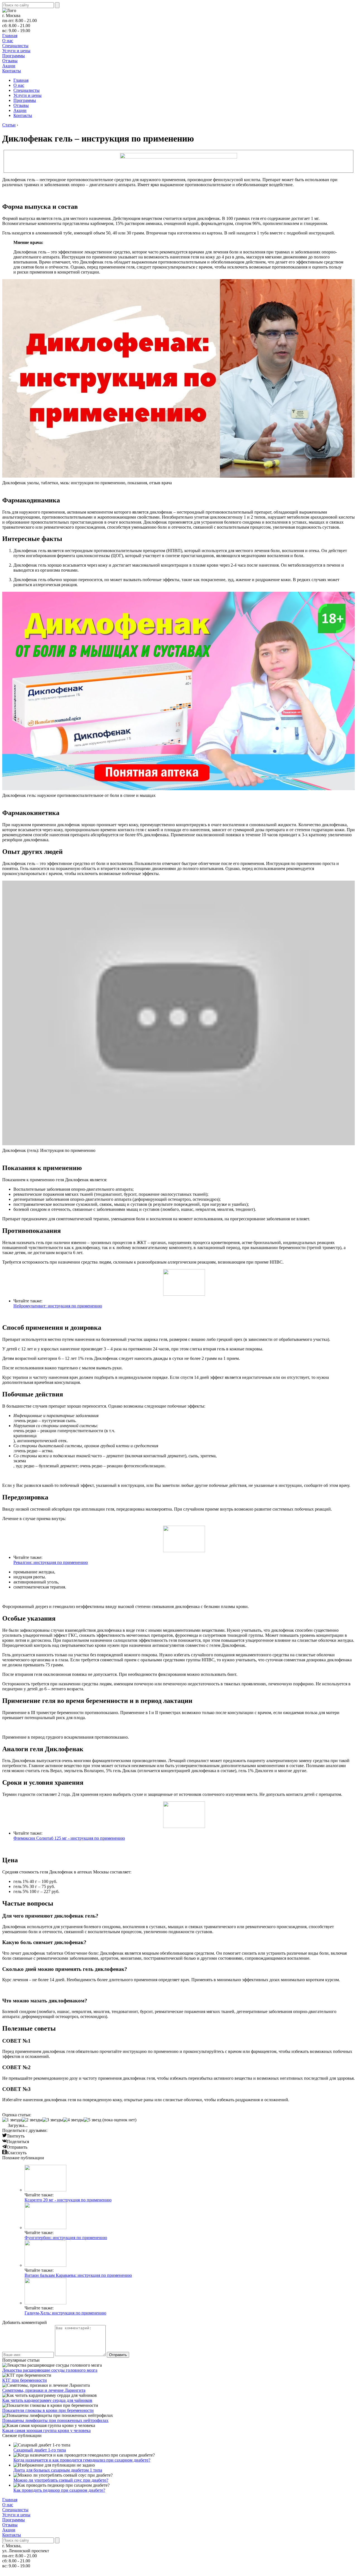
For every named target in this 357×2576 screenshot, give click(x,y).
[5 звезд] (92, 2120)
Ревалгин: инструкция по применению (51, 1562)
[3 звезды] (53, 2120)
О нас (8, 41)
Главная (10, 36)
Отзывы (10, 61)
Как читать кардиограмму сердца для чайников (47, 2400)
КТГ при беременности (25, 2380)
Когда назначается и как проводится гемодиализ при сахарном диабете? (82, 2460)
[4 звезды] (73, 2120)
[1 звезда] (12, 2120)
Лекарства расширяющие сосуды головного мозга (50, 2370)
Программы (14, 56)
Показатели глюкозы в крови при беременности (48, 2410)
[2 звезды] (32, 2120)
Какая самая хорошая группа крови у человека (46, 2430)
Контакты (12, 71)
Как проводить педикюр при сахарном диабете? (59, 2490)
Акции (9, 66)
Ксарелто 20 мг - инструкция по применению (68, 2200)
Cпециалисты (15, 46)
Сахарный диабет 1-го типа (40, 2450)
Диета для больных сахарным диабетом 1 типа (58, 2470)
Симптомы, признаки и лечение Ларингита (44, 2390)
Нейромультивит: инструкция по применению (58, 1306)
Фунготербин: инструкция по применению (66, 2238)
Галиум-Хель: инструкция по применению (65, 2313)
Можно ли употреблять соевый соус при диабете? (61, 2480)
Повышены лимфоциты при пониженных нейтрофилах (55, 2420)
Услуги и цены (16, 51)
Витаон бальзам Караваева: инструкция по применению (78, 2275)
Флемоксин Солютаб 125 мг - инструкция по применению (69, 1838)
